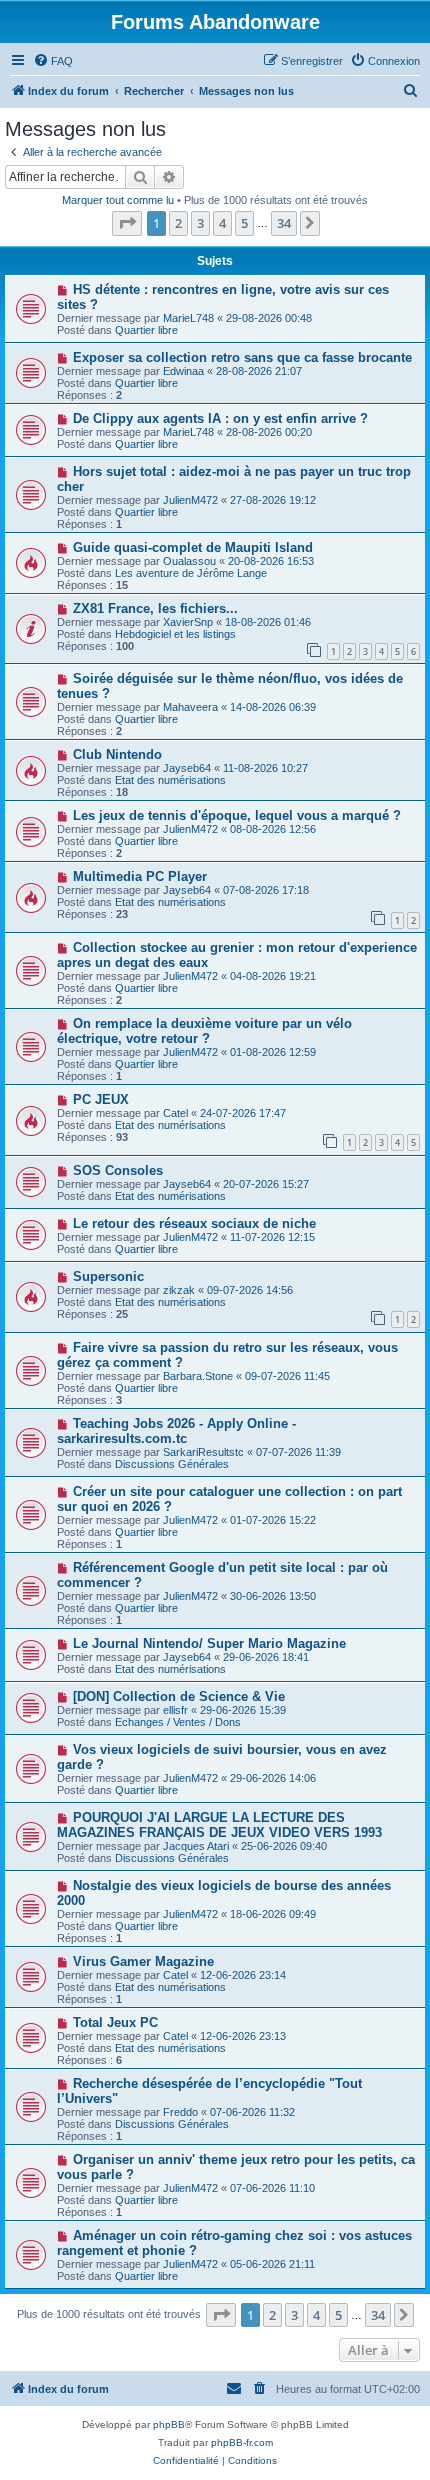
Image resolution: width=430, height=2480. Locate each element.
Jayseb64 (187, 768)
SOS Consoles (118, 1170)
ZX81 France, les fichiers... (155, 608)
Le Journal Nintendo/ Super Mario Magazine (209, 1643)
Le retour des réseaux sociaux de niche (194, 1223)
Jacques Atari (196, 1846)
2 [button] (178, 223)
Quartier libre (146, 330)
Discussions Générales (172, 1464)
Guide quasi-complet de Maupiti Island (193, 547)
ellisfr (175, 1710)
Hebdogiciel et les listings (175, 634)
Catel (175, 1113)
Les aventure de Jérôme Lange (191, 573)
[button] (127, 223)
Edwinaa (183, 371)
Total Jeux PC (115, 2022)
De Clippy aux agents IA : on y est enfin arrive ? (220, 418)
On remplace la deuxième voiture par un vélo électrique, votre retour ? (204, 1031)
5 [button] (244, 223)
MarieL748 (188, 318)
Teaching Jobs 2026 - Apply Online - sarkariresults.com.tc (176, 1431)
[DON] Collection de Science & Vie (179, 1696)
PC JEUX (101, 1099)
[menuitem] (53, 61)
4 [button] (222, 223)
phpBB (169, 2424)
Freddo (180, 2112)
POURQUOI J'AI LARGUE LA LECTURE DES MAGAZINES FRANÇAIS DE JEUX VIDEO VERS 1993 (219, 1825)
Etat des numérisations (170, 780)
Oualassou (189, 561)
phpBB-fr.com (242, 2442)
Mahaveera (190, 707)
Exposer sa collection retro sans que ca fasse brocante (242, 357)
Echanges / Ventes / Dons (178, 1722)
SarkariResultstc (203, 1452)
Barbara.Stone (198, 1376)
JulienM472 (190, 500)
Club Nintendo (117, 754)
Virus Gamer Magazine (143, 1961)
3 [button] (200, 223)
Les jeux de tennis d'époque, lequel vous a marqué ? (237, 815)
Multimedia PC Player (140, 876)
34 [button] (284, 223)
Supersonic (108, 1276)
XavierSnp (188, 622)
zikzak (179, 1290)
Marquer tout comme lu (118, 200)
